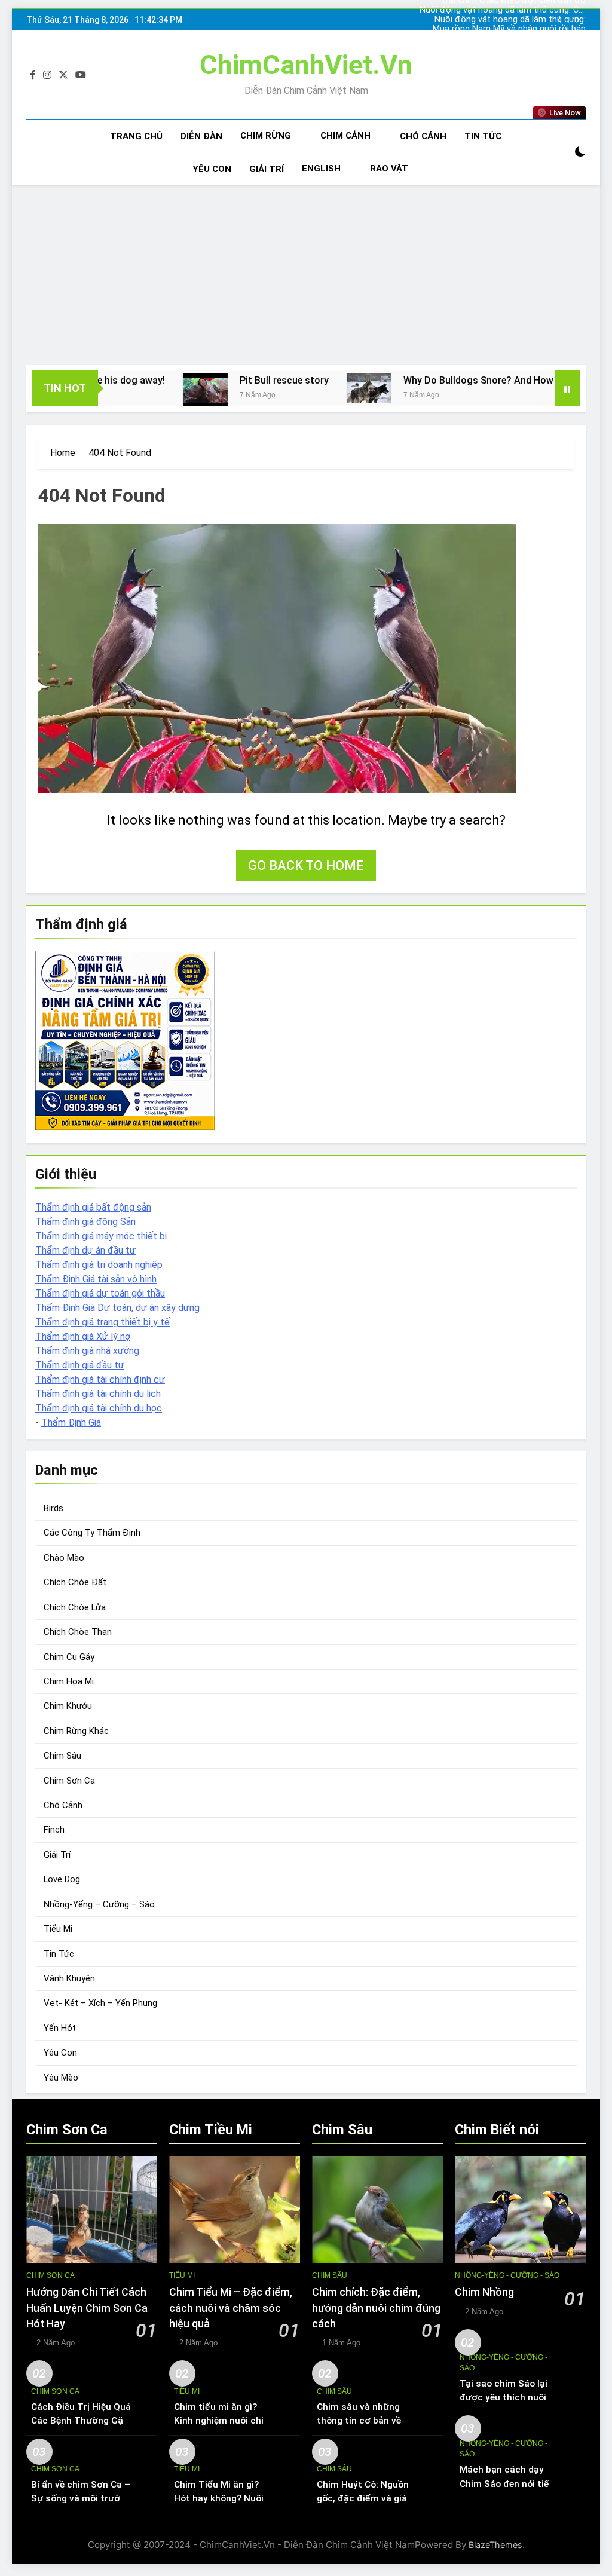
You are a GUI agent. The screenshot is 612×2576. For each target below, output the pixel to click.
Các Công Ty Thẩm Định (92, 1533)
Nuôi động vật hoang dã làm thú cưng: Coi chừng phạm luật (503, 10)
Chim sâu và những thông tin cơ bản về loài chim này (359, 2421)
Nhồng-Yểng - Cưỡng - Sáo (507, 2275)
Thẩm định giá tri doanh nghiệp (99, 1265)
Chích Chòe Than (78, 1632)
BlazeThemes (495, 2545)
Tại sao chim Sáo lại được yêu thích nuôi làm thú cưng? (504, 2397)
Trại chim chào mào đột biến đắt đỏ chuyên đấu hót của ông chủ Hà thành (510, 39)
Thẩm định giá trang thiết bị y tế (102, 1322)
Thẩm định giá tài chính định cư (100, 1379)
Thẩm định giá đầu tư (80, 1365)
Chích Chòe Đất (75, 1582)
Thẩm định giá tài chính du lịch (98, 1394)
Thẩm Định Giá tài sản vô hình (96, 1279)
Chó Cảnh (423, 136)
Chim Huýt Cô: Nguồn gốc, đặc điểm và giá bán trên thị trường (363, 2498)
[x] (63, 75)
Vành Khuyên (69, 1978)
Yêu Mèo (61, 2078)
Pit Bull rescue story (218, 380)
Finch (54, 1830)
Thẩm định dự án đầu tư (85, 1250)
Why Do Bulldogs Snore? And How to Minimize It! (445, 380)
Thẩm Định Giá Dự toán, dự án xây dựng (117, 1308)
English (321, 169)
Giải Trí (267, 169)
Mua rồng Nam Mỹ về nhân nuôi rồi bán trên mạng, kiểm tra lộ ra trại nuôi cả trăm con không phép (503, 29)
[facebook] (33, 75)
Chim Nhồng (484, 2292)
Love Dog (62, 1879)
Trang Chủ (136, 136)
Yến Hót (60, 2028)
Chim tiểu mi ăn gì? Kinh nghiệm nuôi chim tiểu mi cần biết (223, 2421)
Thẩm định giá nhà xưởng (87, 1351)
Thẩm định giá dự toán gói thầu (100, 1293)
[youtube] (81, 75)
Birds (53, 1508)
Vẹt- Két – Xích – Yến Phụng (100, 2003)
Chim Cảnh (345, 136)
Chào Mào (64, 1558)
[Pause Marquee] (567, 388)
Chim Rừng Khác (76, 1731)
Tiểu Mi (58, 1929)
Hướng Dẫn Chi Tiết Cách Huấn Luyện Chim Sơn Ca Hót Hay (87, 2308)
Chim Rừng (266, 136)
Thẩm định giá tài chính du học (99, 1408)
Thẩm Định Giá (71, 1422)
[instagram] (47, 75)
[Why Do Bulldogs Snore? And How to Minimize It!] (303, 388)
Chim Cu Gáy (69, 1657)
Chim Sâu (62, 1756)
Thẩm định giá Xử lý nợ (83, 1336)
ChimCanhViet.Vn (306, 65)
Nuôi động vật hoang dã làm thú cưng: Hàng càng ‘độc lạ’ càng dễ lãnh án (510, 20)
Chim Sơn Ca (69, 1781)
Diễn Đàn (201, 136)
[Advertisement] (306, 275)
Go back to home (306, 866)
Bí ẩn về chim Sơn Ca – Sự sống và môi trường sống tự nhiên (81, 2498)
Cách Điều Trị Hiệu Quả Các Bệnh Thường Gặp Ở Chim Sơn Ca (81, 2421)
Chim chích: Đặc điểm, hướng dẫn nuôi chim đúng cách (376, 2308)
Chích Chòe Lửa (75, 1607)
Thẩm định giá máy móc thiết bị (101, 1236)
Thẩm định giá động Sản (85, 1222)
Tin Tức (483, 136)
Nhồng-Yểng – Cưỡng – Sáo (99, 1904)
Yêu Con (212, 169)
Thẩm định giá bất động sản (93, 1207)
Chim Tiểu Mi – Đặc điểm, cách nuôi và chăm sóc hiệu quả (231, 2308)
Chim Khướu (68, 1706)
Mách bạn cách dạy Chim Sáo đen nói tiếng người (510, 2483)
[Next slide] (578, 20)
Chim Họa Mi (69, 1681)
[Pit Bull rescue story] (139, 390)
